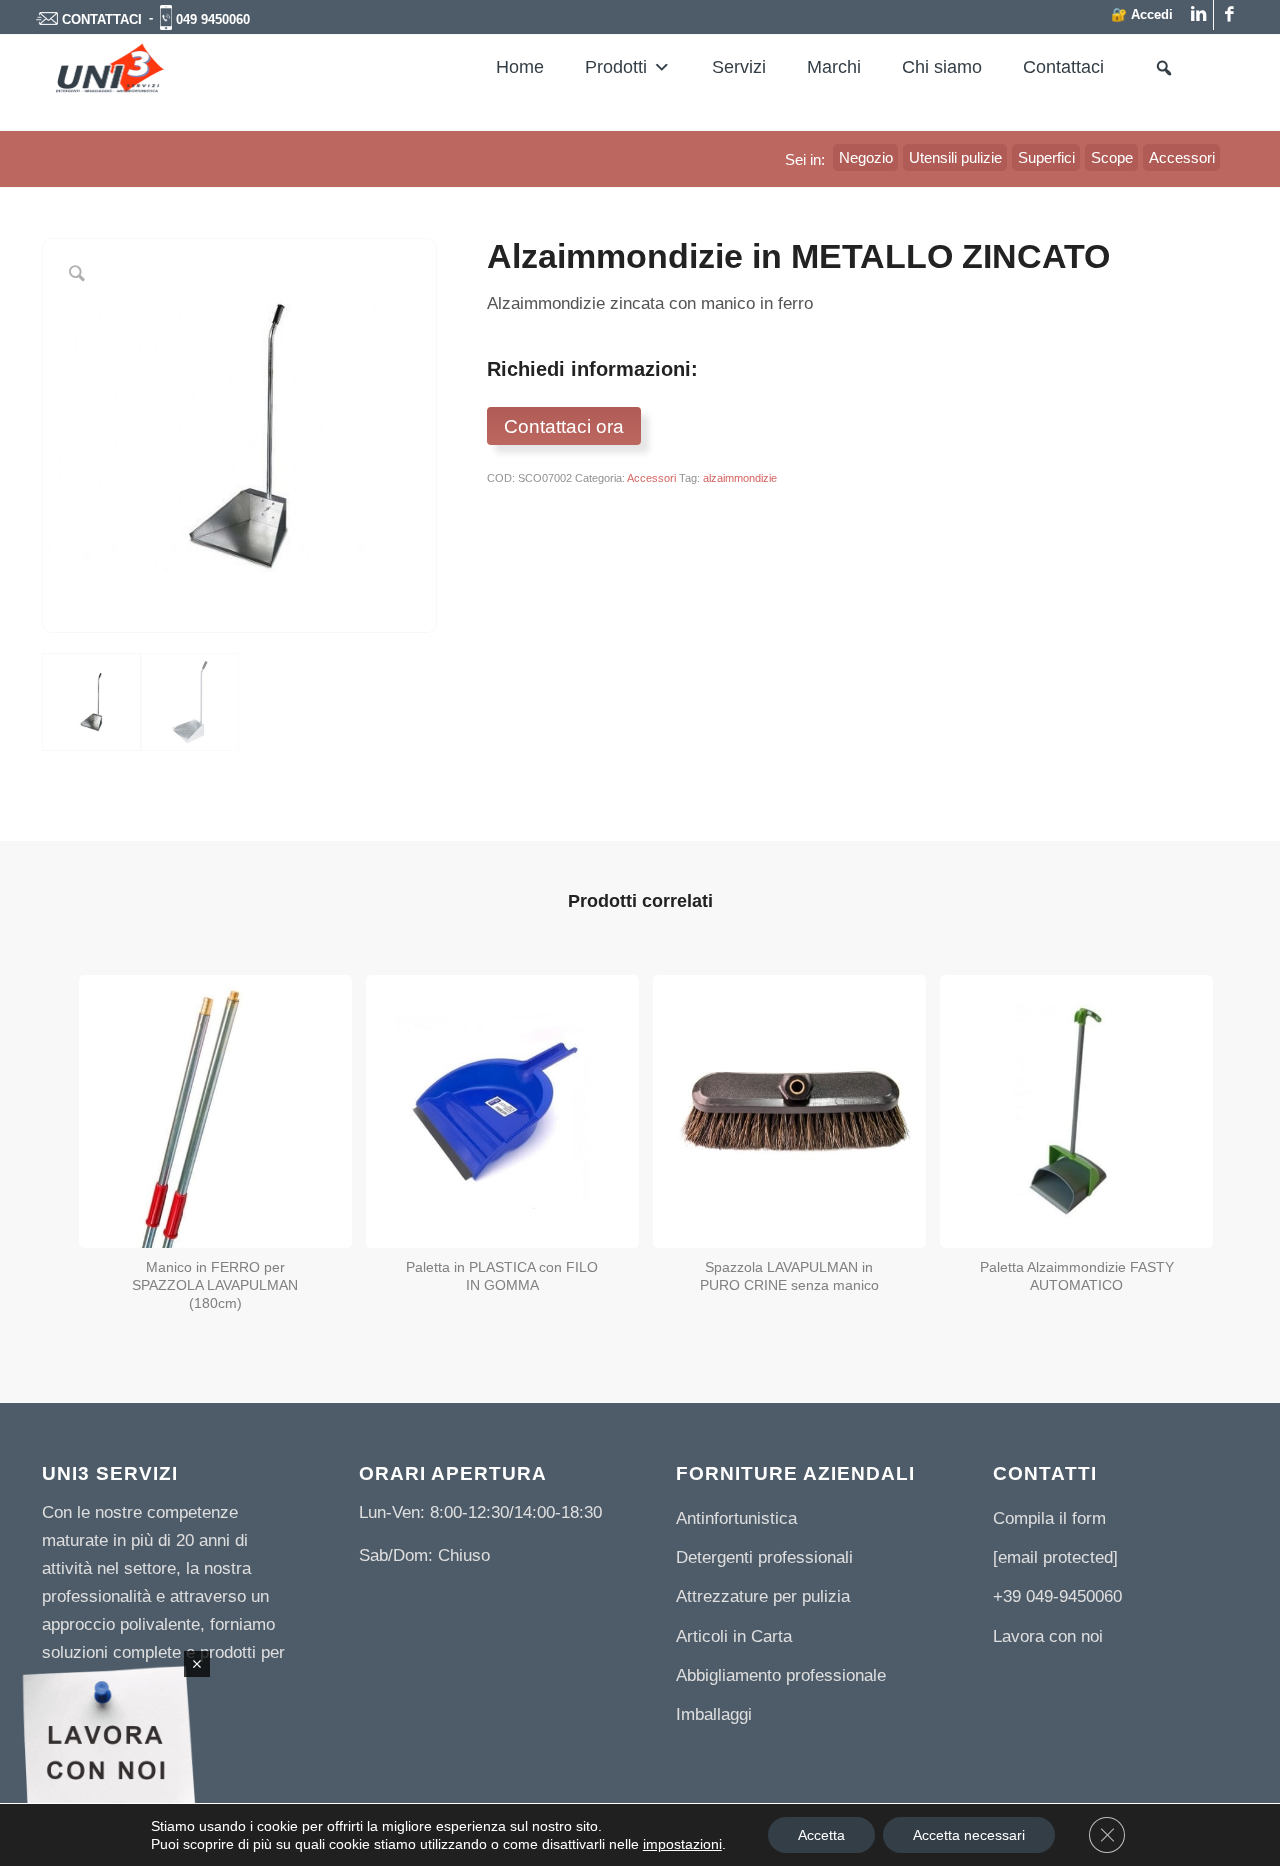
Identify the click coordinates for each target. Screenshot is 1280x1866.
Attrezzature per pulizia (763, 1596)
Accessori (651, 478)
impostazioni (682, 1844)
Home (520, 67)
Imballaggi (714, 1714)
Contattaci (1063, 67)
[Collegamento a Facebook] (1229, 15)
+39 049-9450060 (1057, 1596)
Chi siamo (942, 67)
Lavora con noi (1048, 1636)
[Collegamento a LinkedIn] (1198, 15)
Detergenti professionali (764, 1557)
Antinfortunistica (736, 1518)
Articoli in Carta (734, 1636)
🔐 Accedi (1142, 14)
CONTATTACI (102, 19)
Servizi (739, 67)
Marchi (834, 67)
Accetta (821, 1835)
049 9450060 (213, 19)
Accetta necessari (969, 1835)
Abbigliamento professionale (781, 1675)
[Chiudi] (197, 1664)
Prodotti (616, 67)
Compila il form (1049, 1518)
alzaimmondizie (740, 478)
